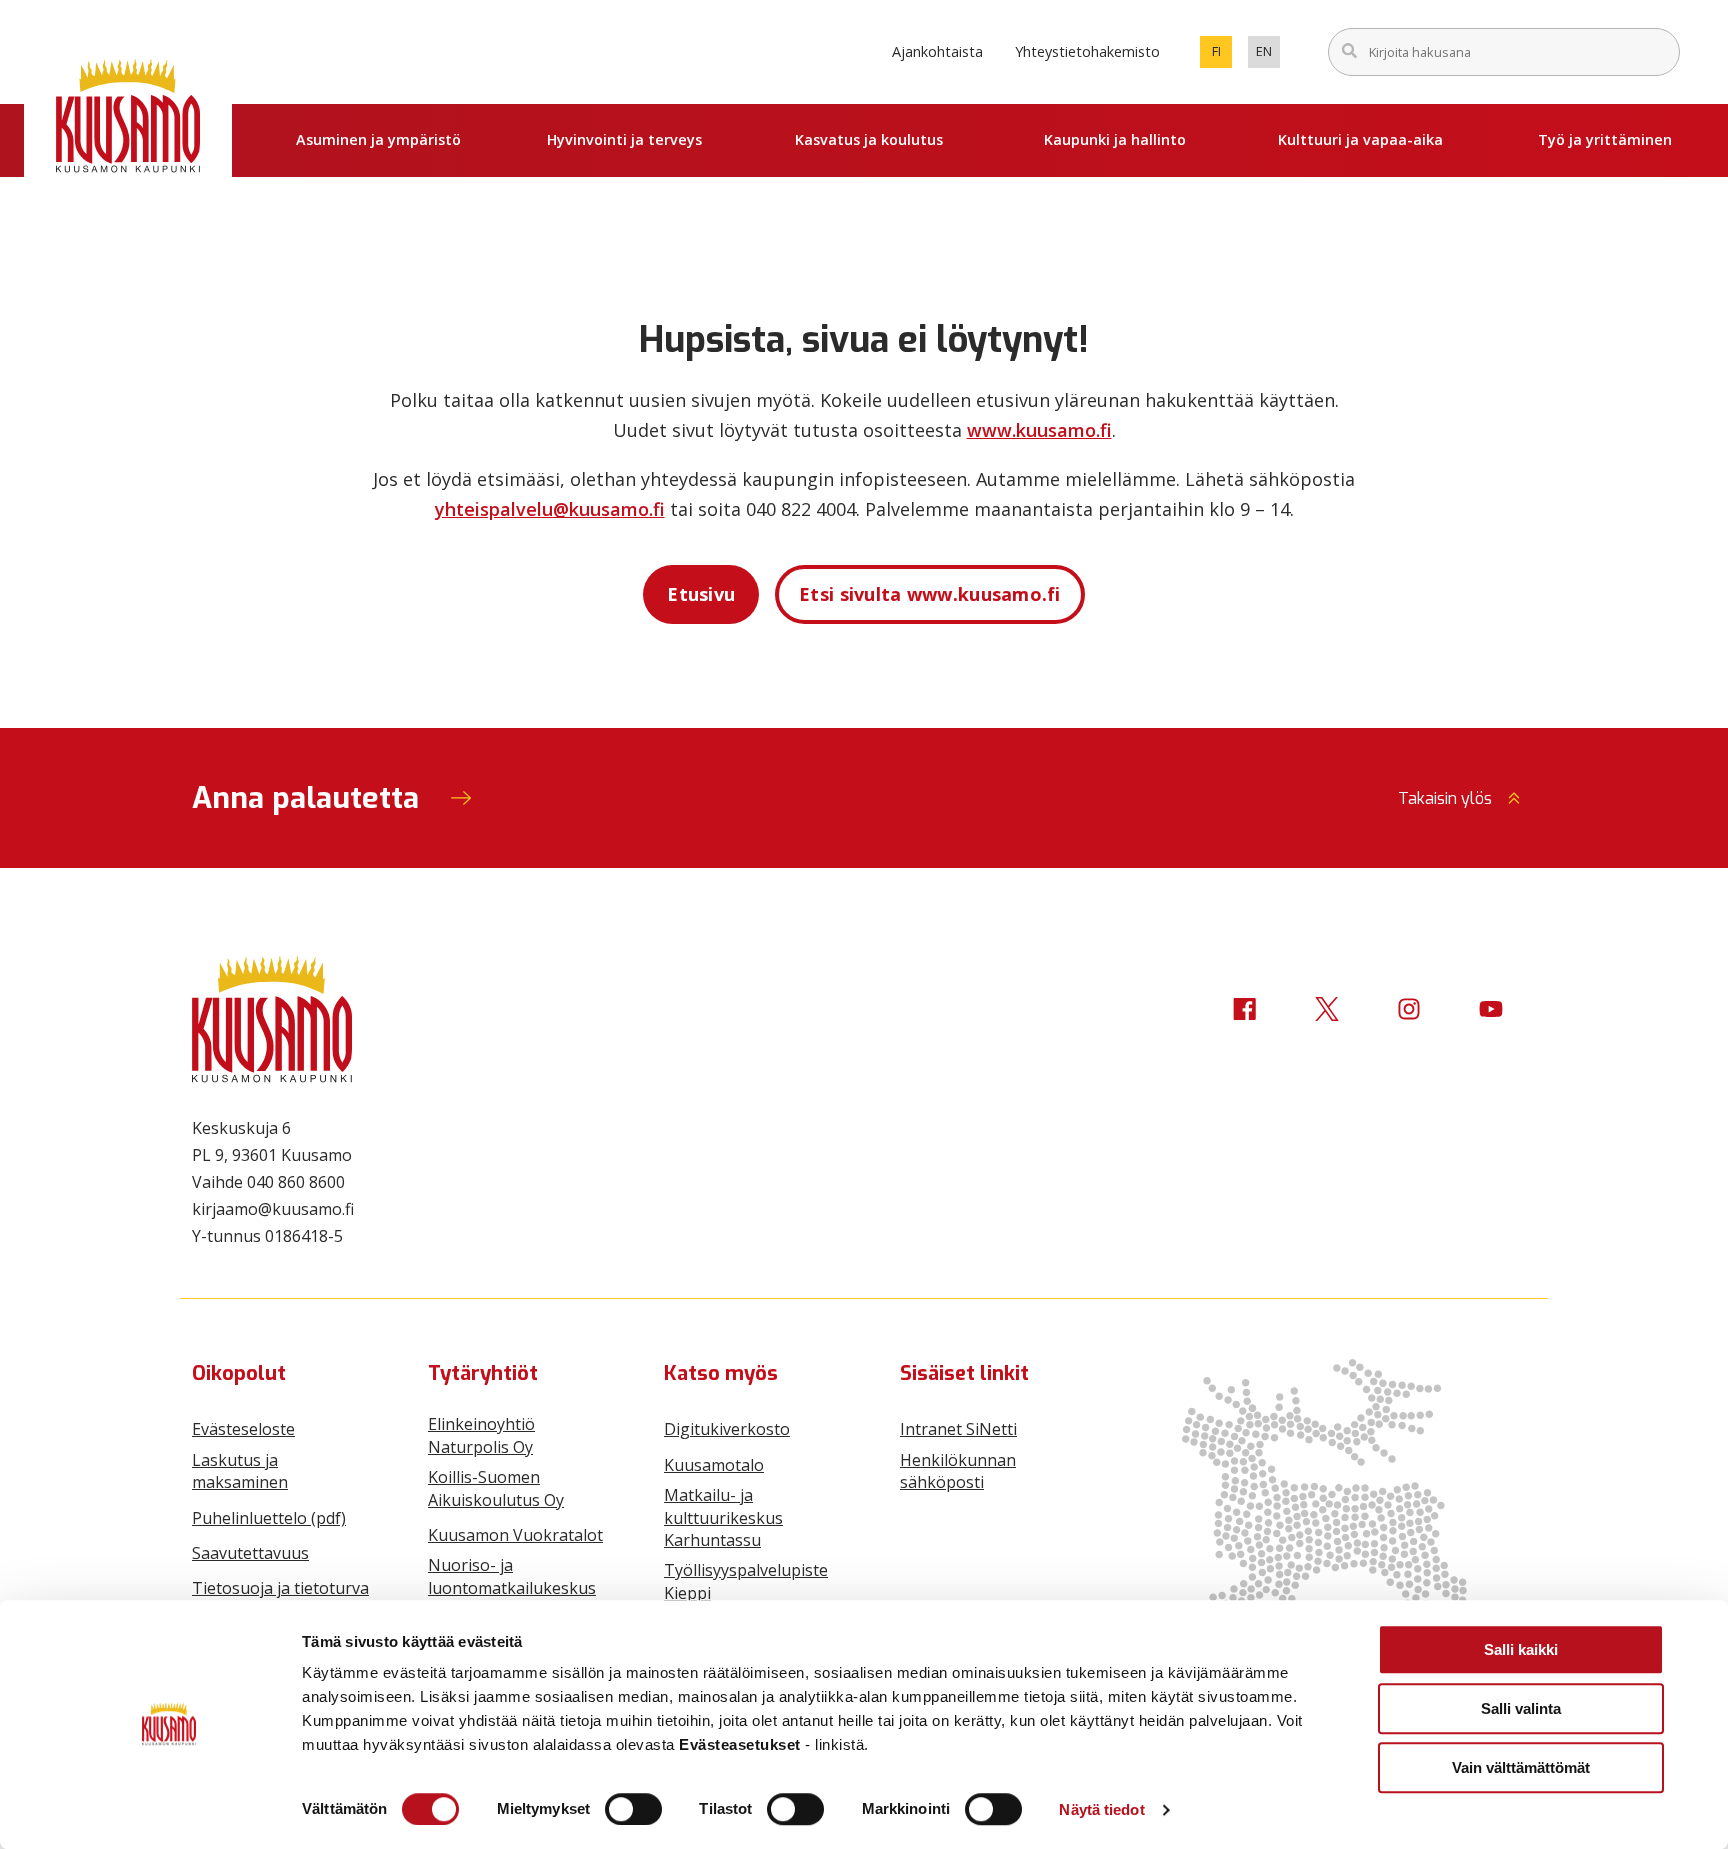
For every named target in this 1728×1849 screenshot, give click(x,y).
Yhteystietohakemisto (1087, 51)
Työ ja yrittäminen (1605, 139)
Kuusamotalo (714, 1465)
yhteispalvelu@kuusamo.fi (550, 509)
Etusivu (701, 594)
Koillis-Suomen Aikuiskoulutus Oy (496, 1488)
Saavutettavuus (250, 1553)
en (1268, 55)
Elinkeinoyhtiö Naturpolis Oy (481, 1435)
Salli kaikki (1521, 1649)
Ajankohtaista (937, 51)
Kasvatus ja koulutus (869, 139)
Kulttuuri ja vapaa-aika (1360, 139)
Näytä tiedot (1101, 1809)
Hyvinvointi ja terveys (624, 139)
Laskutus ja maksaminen (240, 1471)
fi (1222, 55)
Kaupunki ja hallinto (1115, 139)
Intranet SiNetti (958, 1429)
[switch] (633, 1809)
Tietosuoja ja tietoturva (280, 1588)
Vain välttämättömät (1521, 1767)
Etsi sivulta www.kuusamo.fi (930, 594)
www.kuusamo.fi (1039, 430)
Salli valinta (1521, 1708)
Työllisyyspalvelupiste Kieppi (746, 1581)
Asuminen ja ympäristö (378, 139)
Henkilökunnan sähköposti (958, 1471)
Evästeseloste (243, 1429)
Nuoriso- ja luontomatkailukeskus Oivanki (512, 1587)
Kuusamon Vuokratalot (515, 1535)
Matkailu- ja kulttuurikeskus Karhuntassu (723, 1517)
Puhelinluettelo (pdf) (269, 1518)
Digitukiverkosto (727, 1429)
